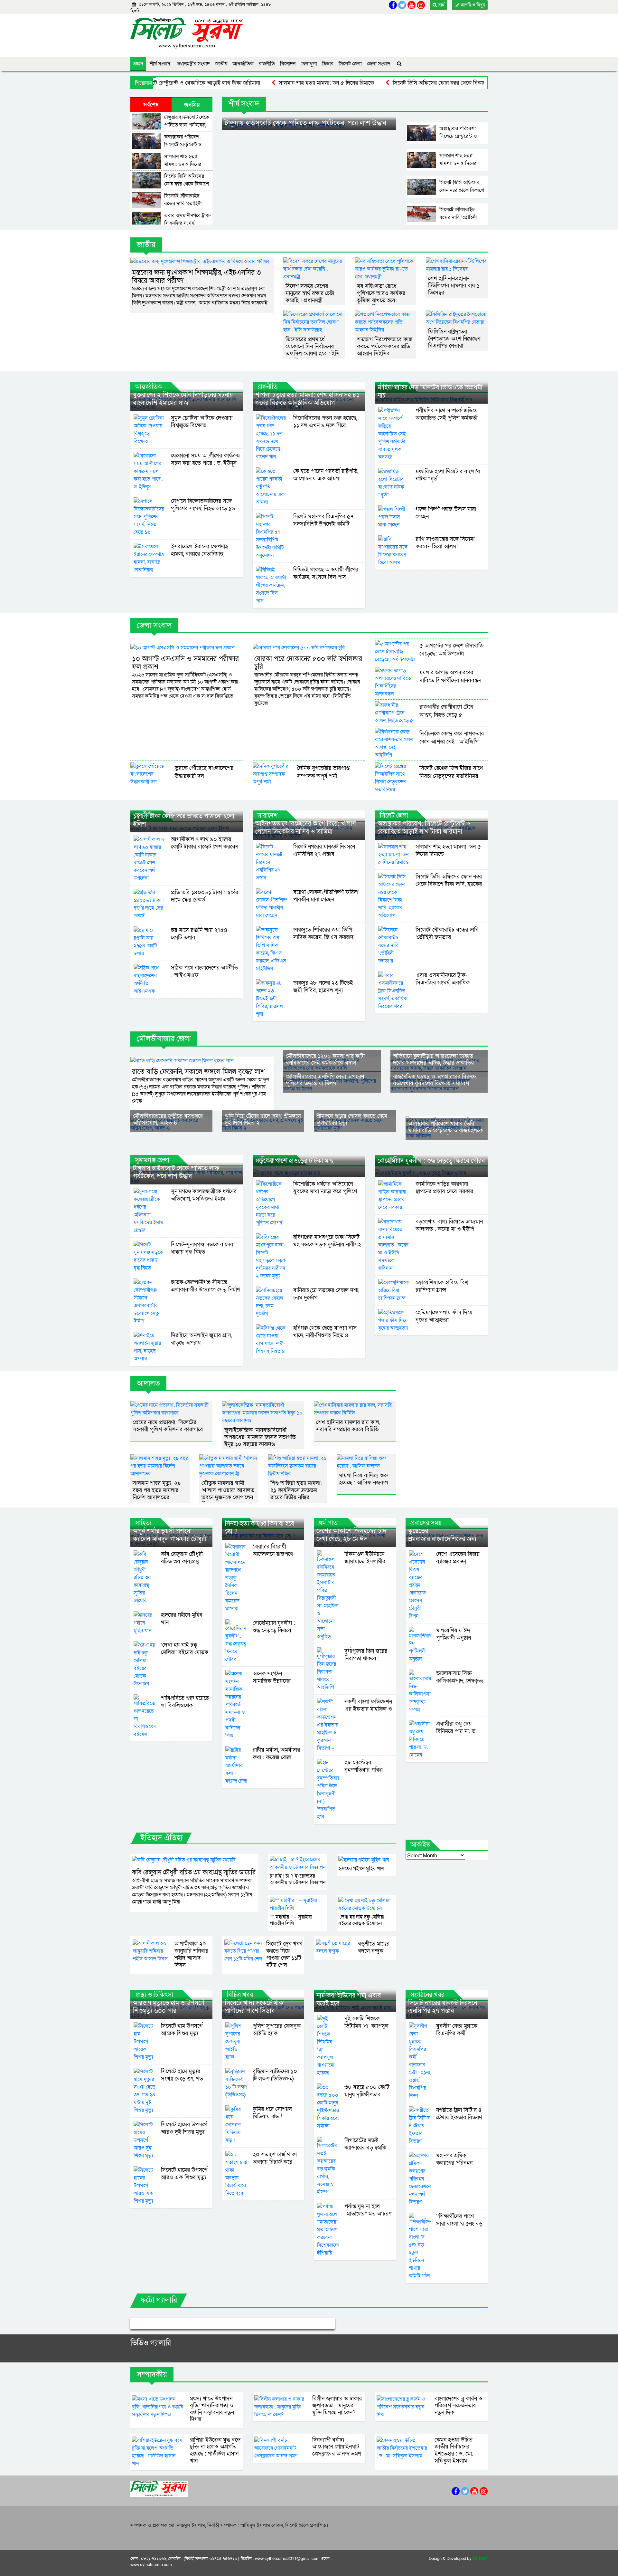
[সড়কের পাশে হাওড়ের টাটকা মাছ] (309, 1173)
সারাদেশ (268, 816)
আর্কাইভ (420, 1845)
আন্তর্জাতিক (243, 64)
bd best (480, 2559)
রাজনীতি (267, 64)
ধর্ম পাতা (329, 1523)
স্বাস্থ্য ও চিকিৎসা (154, 1995)
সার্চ (440, 5)
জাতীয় (221, 64)
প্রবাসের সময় (426, 1523)
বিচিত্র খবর (240, 1995)
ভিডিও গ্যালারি (151, 2343)
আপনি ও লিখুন (472, 5)
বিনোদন (288, 64)
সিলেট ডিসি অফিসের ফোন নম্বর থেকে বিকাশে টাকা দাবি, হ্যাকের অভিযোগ (408, 83)
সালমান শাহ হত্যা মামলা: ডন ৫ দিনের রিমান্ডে (264, 83)
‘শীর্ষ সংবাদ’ (160, 64)
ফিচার (328, 64)
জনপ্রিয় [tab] (192, 105)
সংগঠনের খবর (427, 1995)
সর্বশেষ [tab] (151, 105)
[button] (146, 2324)
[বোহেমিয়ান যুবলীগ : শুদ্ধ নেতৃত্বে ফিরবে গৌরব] (431, 1173)
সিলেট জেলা (350, 64)
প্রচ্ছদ (138, 64)
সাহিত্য (143, 1523)
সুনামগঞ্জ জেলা (152, 1160)
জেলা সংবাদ (379, 64)
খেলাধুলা (309, 64)
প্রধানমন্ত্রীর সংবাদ (193, 64)
